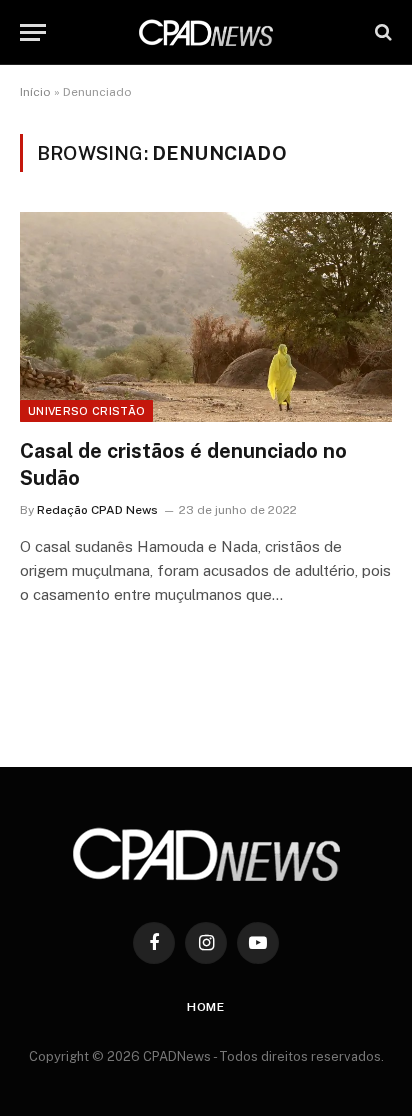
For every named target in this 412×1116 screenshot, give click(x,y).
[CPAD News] (206, 32)
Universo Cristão (86, 411)
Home (206, 1007)
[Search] (381, 32)
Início (35, 92)
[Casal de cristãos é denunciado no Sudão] (206, 316)
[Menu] (33, 32)
